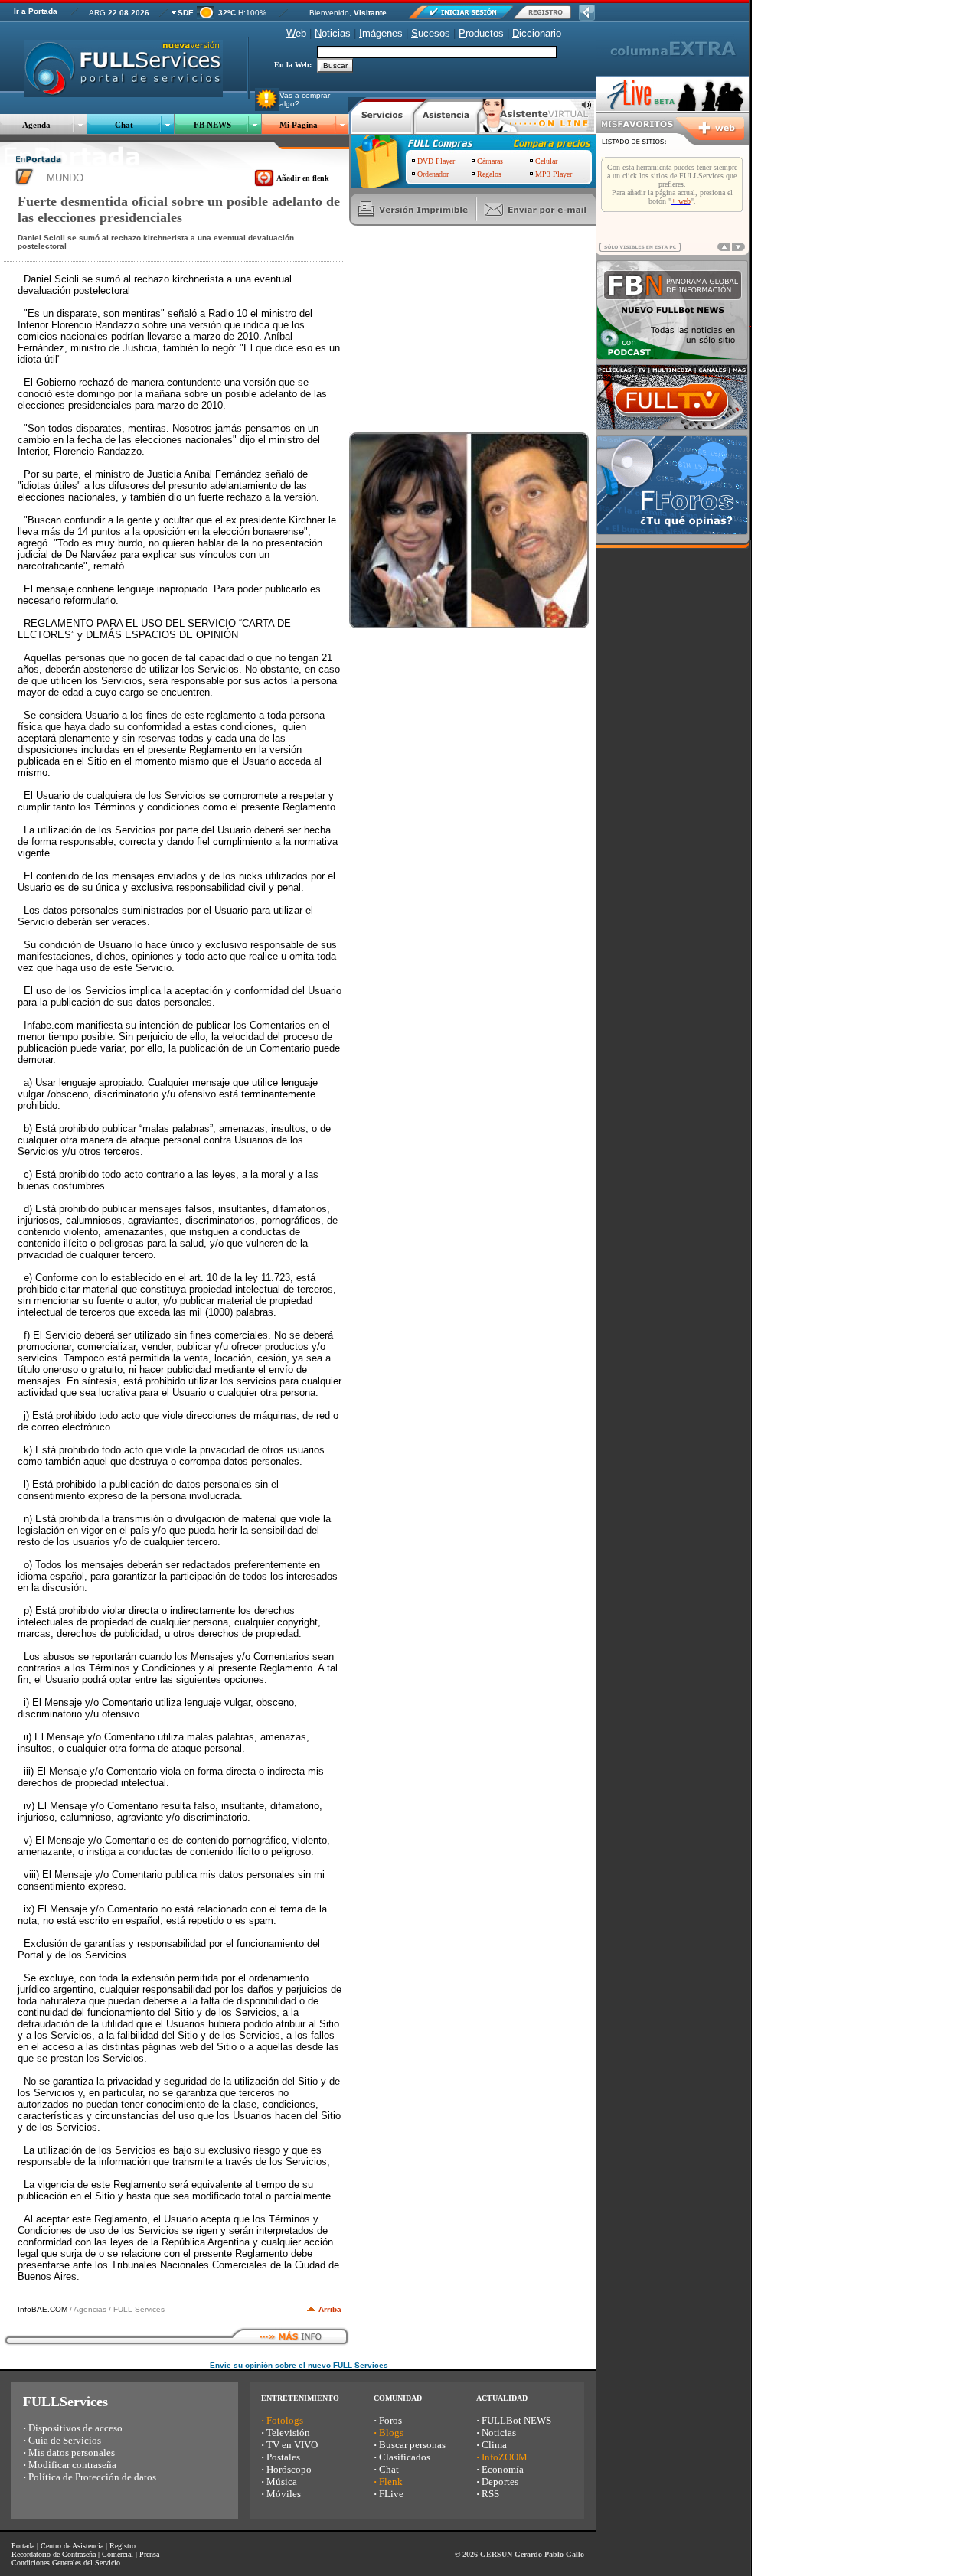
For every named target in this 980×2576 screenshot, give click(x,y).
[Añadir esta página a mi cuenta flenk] (264, 184)
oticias (333, 33)
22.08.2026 (129, 13)
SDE (186, 13)
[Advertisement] (464, 329)
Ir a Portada (36, 11)
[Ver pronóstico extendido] (206, 15)
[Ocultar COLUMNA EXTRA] (587, 16)
